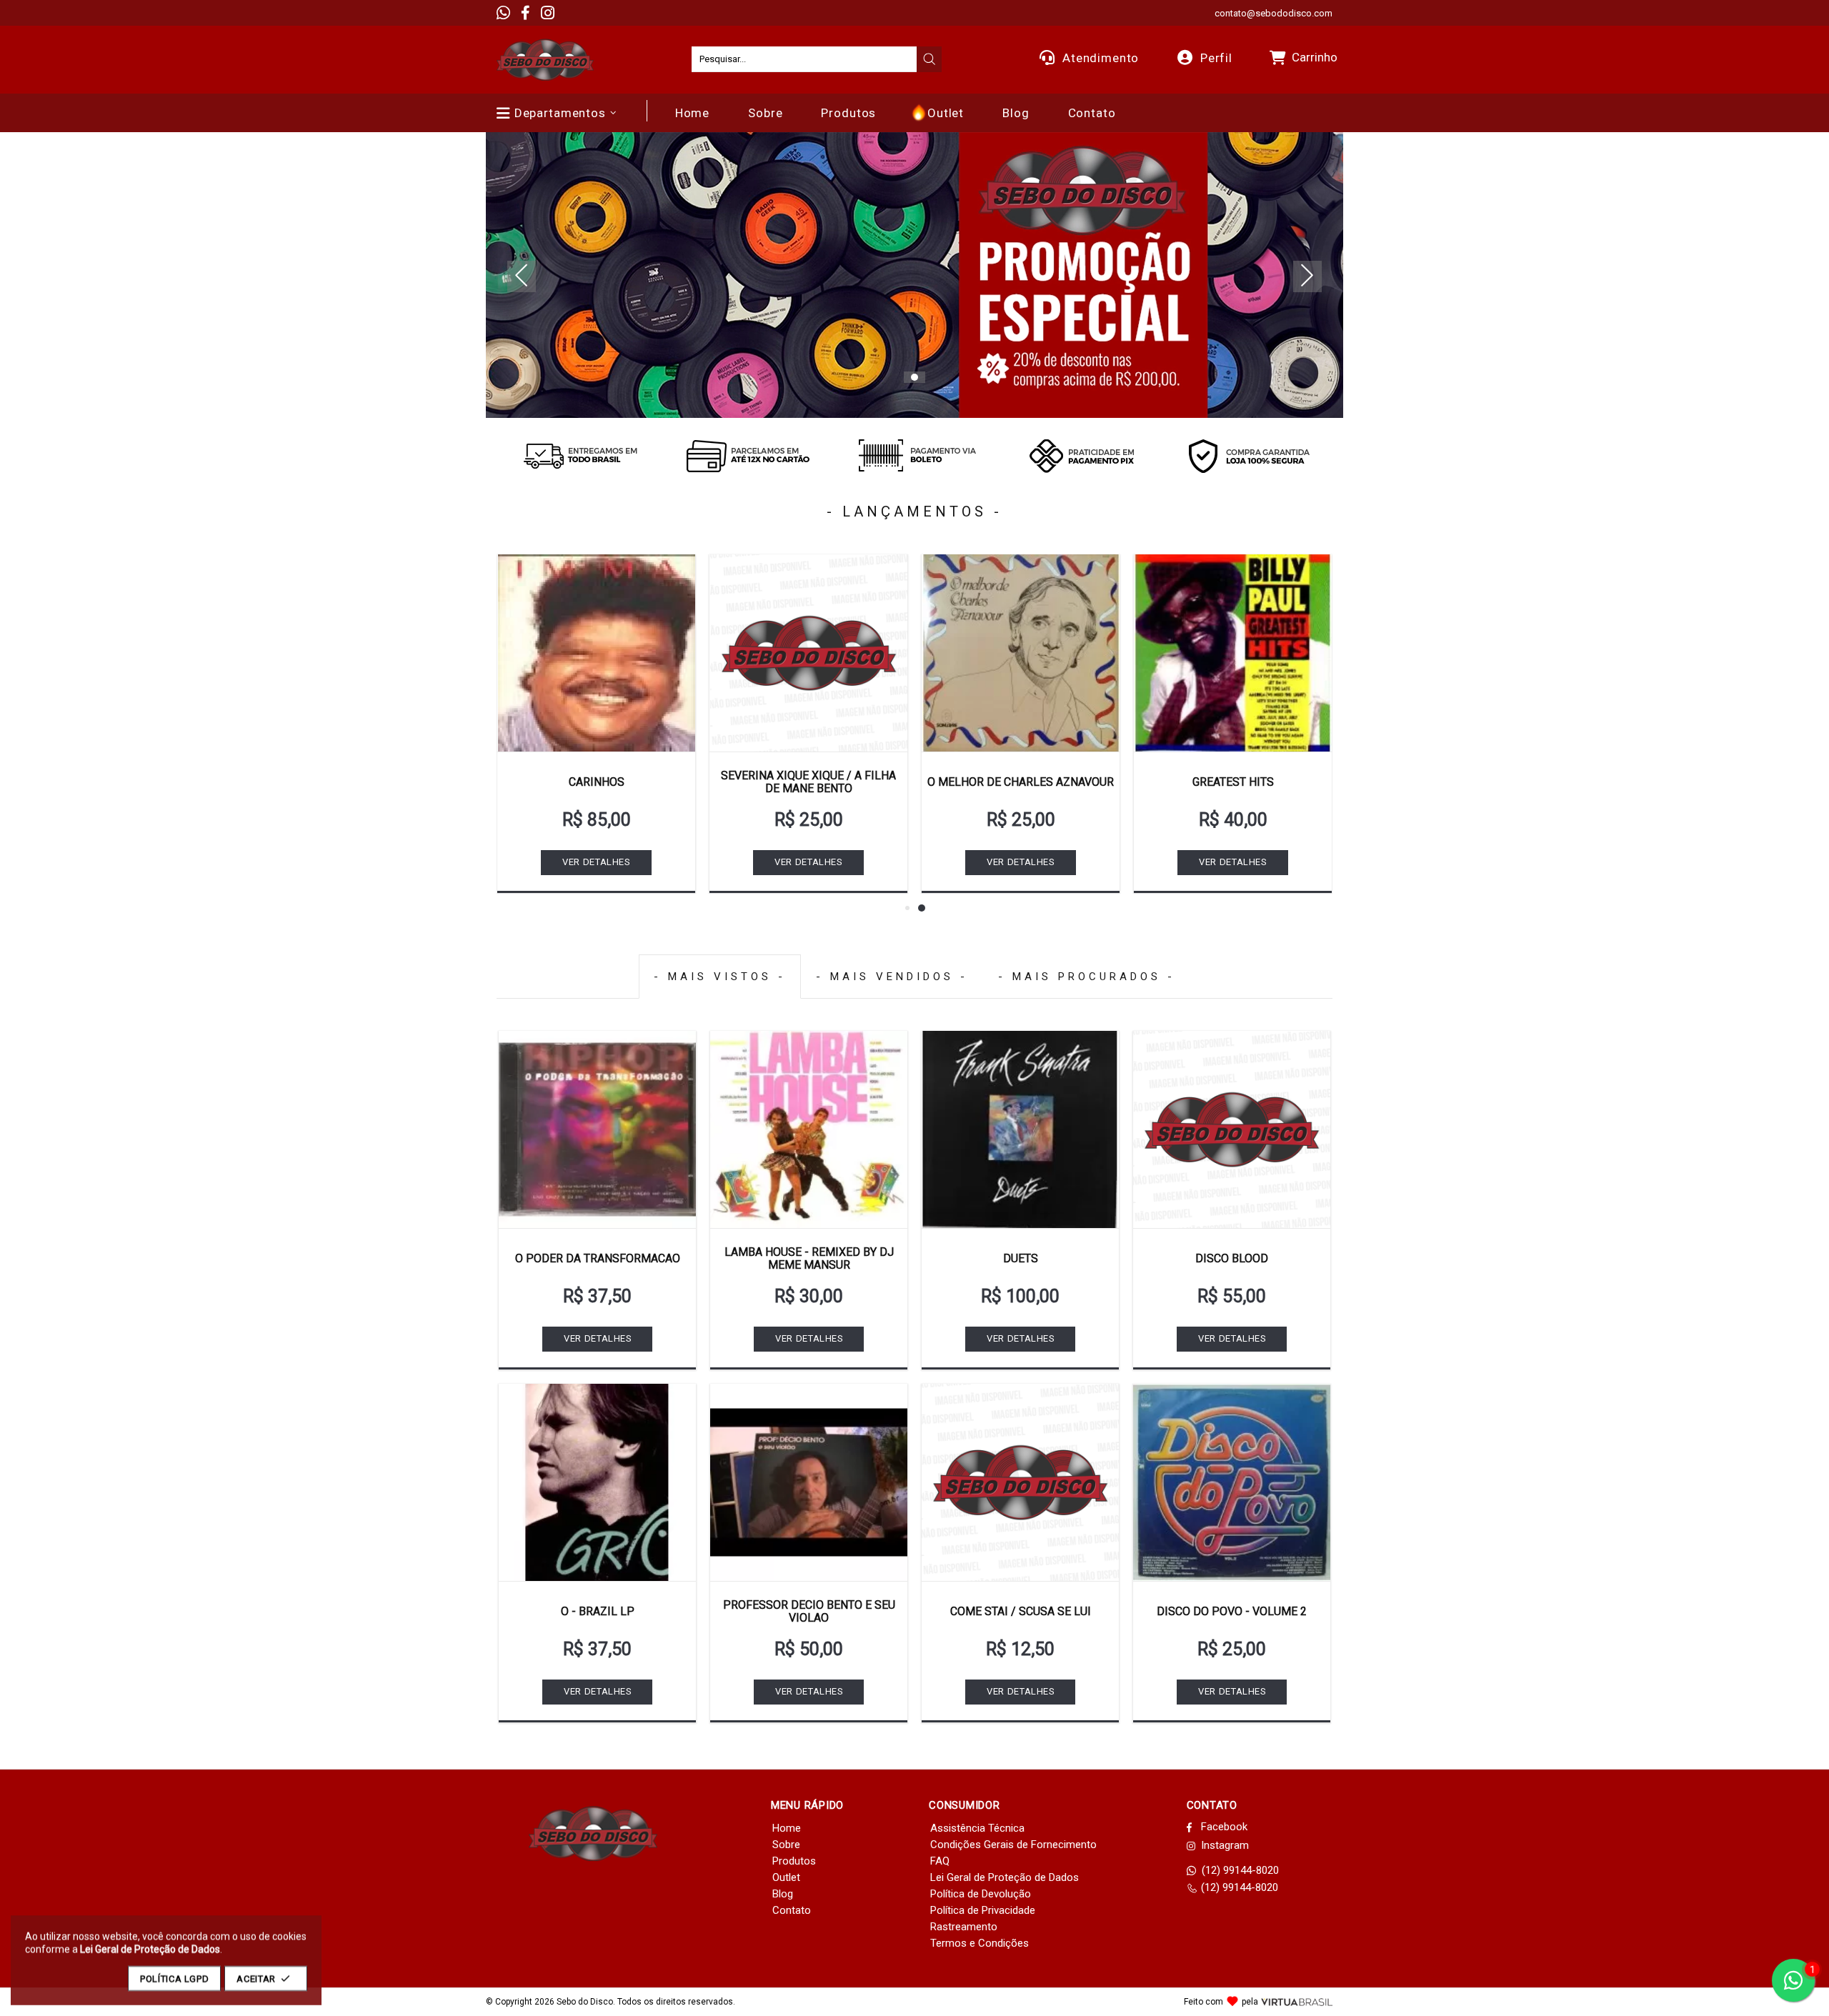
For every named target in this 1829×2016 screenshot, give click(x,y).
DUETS (1021, 1258)
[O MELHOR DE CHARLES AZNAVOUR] (1021, 653)
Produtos (794, 1861)
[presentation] (930, 59)
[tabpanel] (914, 275)
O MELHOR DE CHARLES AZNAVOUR (1021, 782)
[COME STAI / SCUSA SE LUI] (1020, 1482)
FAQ (940, 1861)
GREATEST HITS (1233, 782)
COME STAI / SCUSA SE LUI (1021, 1611)
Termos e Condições (980, 1943)
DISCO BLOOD (1232, 1258)
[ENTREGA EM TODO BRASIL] (580, 456)
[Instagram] (548, 13)
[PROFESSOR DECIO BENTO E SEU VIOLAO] (809, 1482)
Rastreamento (964, 1927)
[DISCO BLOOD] (1232, 1129)
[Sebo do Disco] (545, 60)
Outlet (786, 1877)
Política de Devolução (981, 1894)
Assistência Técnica (977, 1828)
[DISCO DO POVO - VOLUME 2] (1232, 1482)
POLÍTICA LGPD (174, 1978)
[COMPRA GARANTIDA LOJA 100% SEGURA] (1249, 456)
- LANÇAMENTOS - (914, 512)
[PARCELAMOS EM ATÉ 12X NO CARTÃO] (747, 456)
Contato (792, 1910)
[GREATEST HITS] (1233, 653)
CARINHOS (597, 782)
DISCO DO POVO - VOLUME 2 (1232, 1611)
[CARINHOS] (596, 653)
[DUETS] (1020, 1129)
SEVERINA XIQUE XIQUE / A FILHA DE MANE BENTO (808, 782)
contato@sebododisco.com (1274, 13)
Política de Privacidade (983, 1910)
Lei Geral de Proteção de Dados (1005, 1877)
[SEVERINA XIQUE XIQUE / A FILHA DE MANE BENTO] (808, 653)
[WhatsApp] (503, 13)
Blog (783, 1894)
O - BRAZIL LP (598, 1611)
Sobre (786, 1845)
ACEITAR (256, 1978)
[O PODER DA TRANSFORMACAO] (597, 1129)
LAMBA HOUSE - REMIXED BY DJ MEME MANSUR (809, 1258)
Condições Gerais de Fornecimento (1013, 1845)
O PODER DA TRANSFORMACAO (598, 1258)
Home (787, 1828)
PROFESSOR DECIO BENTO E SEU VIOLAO (809, 1611)
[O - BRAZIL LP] (597, 1482)
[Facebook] (525, 13)
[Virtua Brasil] (1297, 2002)
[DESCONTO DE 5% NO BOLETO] (914, 456)
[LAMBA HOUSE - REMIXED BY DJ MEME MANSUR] (809, 1129)
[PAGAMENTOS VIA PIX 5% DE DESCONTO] (1082, 456)
